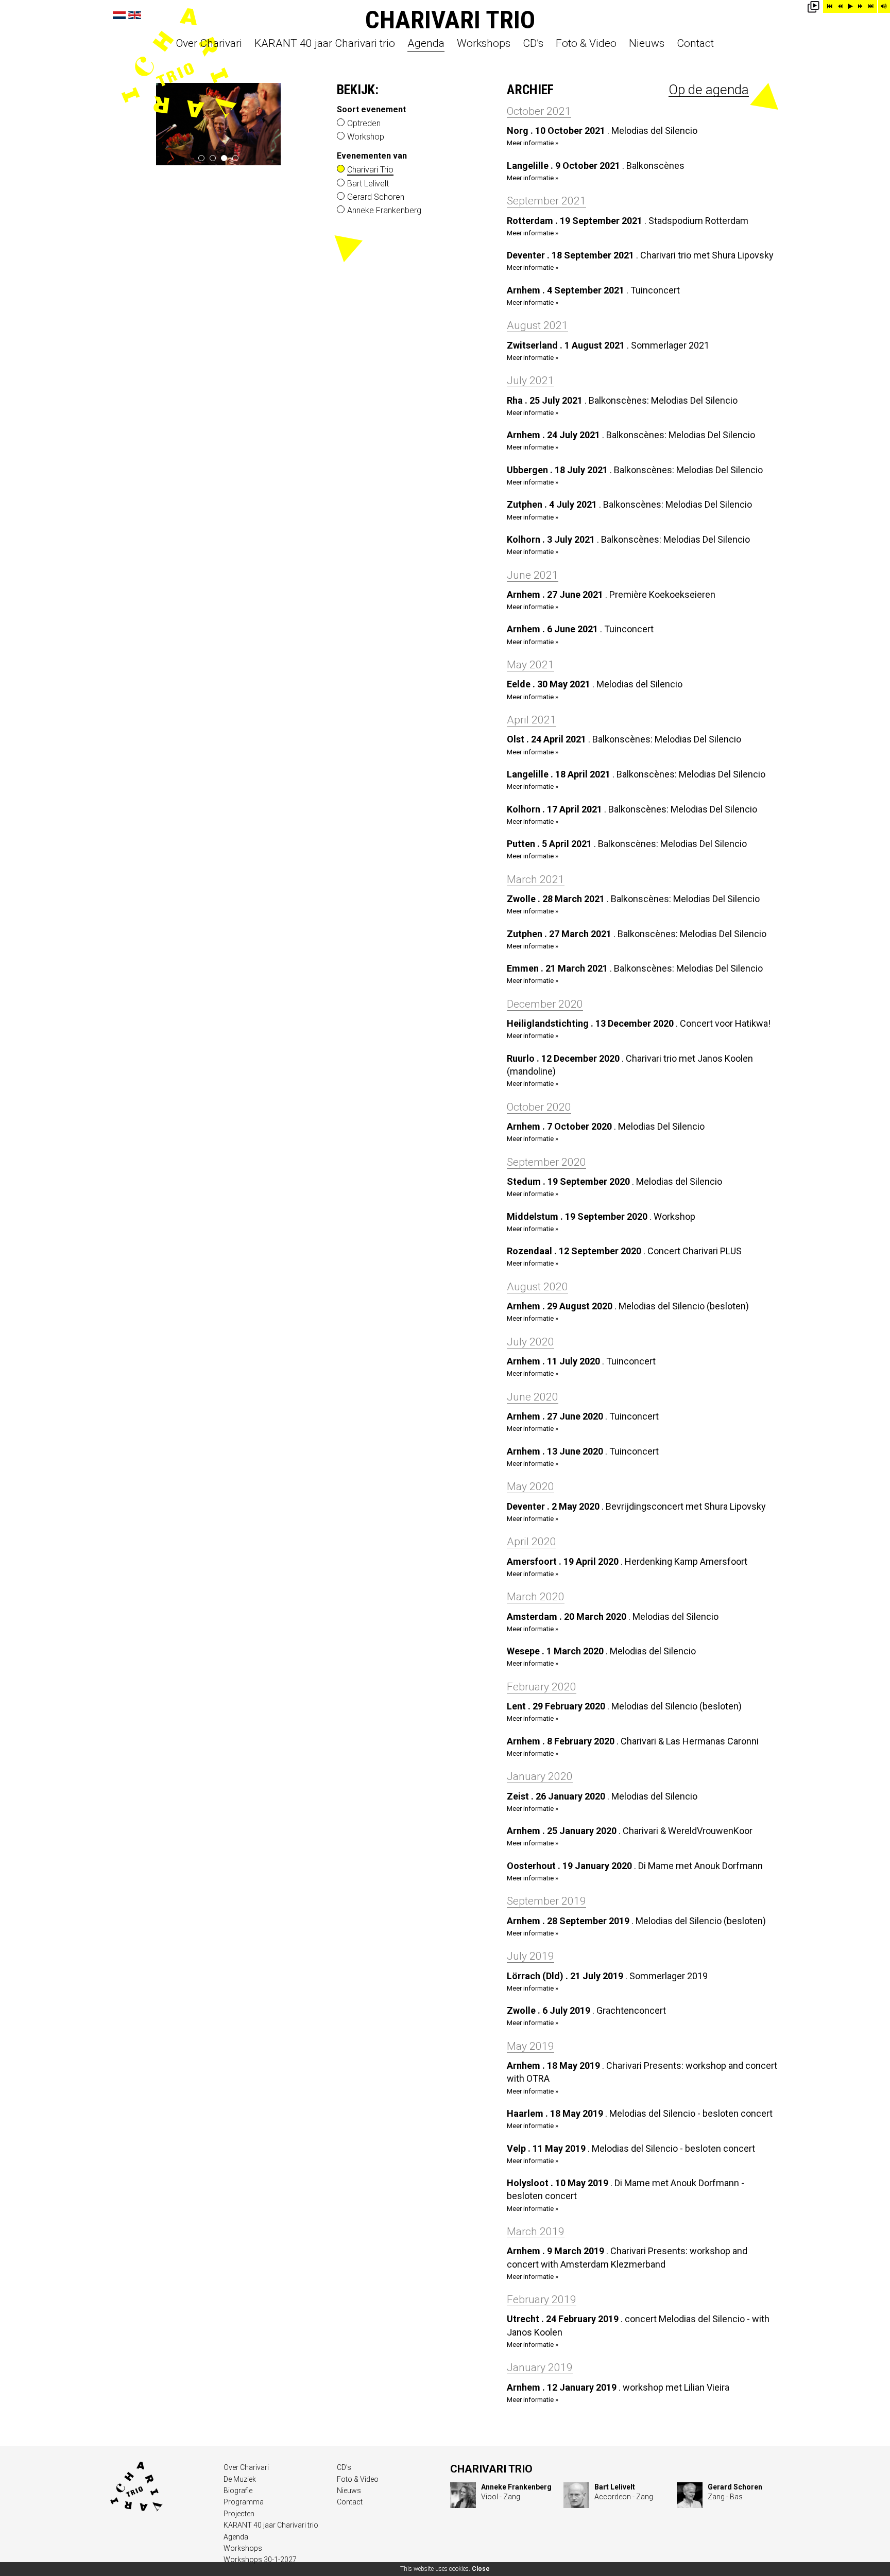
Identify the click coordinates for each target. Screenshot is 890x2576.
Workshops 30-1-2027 (260, 2560)
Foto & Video (586, 44)
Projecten (239, 2514)
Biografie (238, 2491)
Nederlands (119, 15)
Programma (244, 2502)
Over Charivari (209, 44)
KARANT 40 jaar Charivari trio (325, 44)
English (135, 15)
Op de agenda (709, 90)
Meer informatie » (533, 143)
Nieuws (647, 44)
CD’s (533, 44)
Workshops (484, 44)
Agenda (426, 44)
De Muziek (240, 2479)
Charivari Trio (450, 20)
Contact (695, 44)
